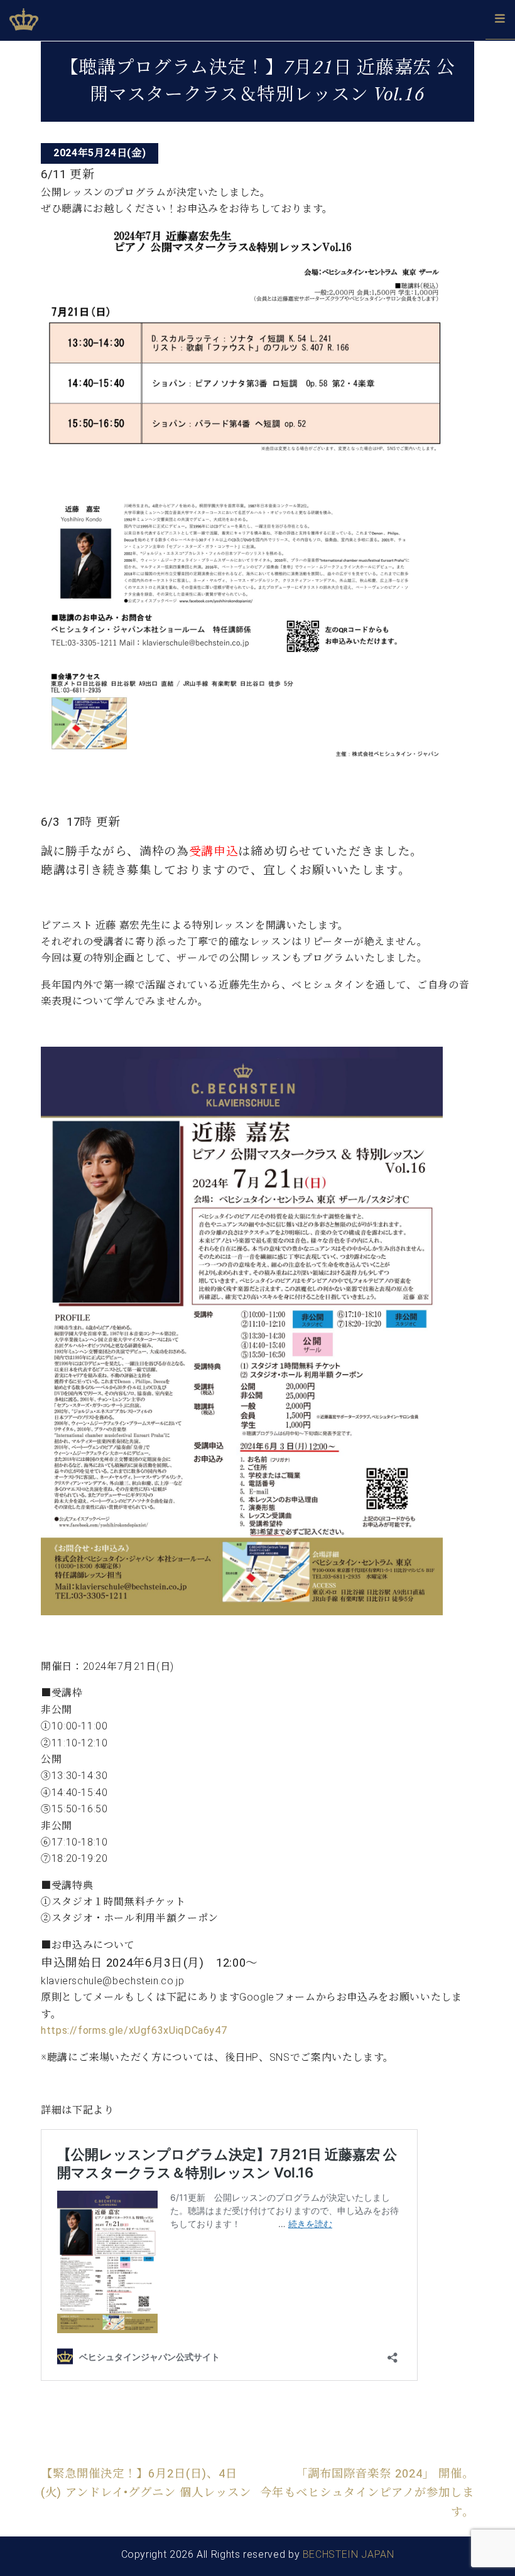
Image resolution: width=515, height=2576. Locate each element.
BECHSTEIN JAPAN (349, 2554)
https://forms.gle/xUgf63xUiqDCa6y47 (134, 2030)
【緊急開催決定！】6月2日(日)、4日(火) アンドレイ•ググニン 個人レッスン (146, 2483)
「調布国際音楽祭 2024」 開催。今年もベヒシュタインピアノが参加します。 (367, 2493)
